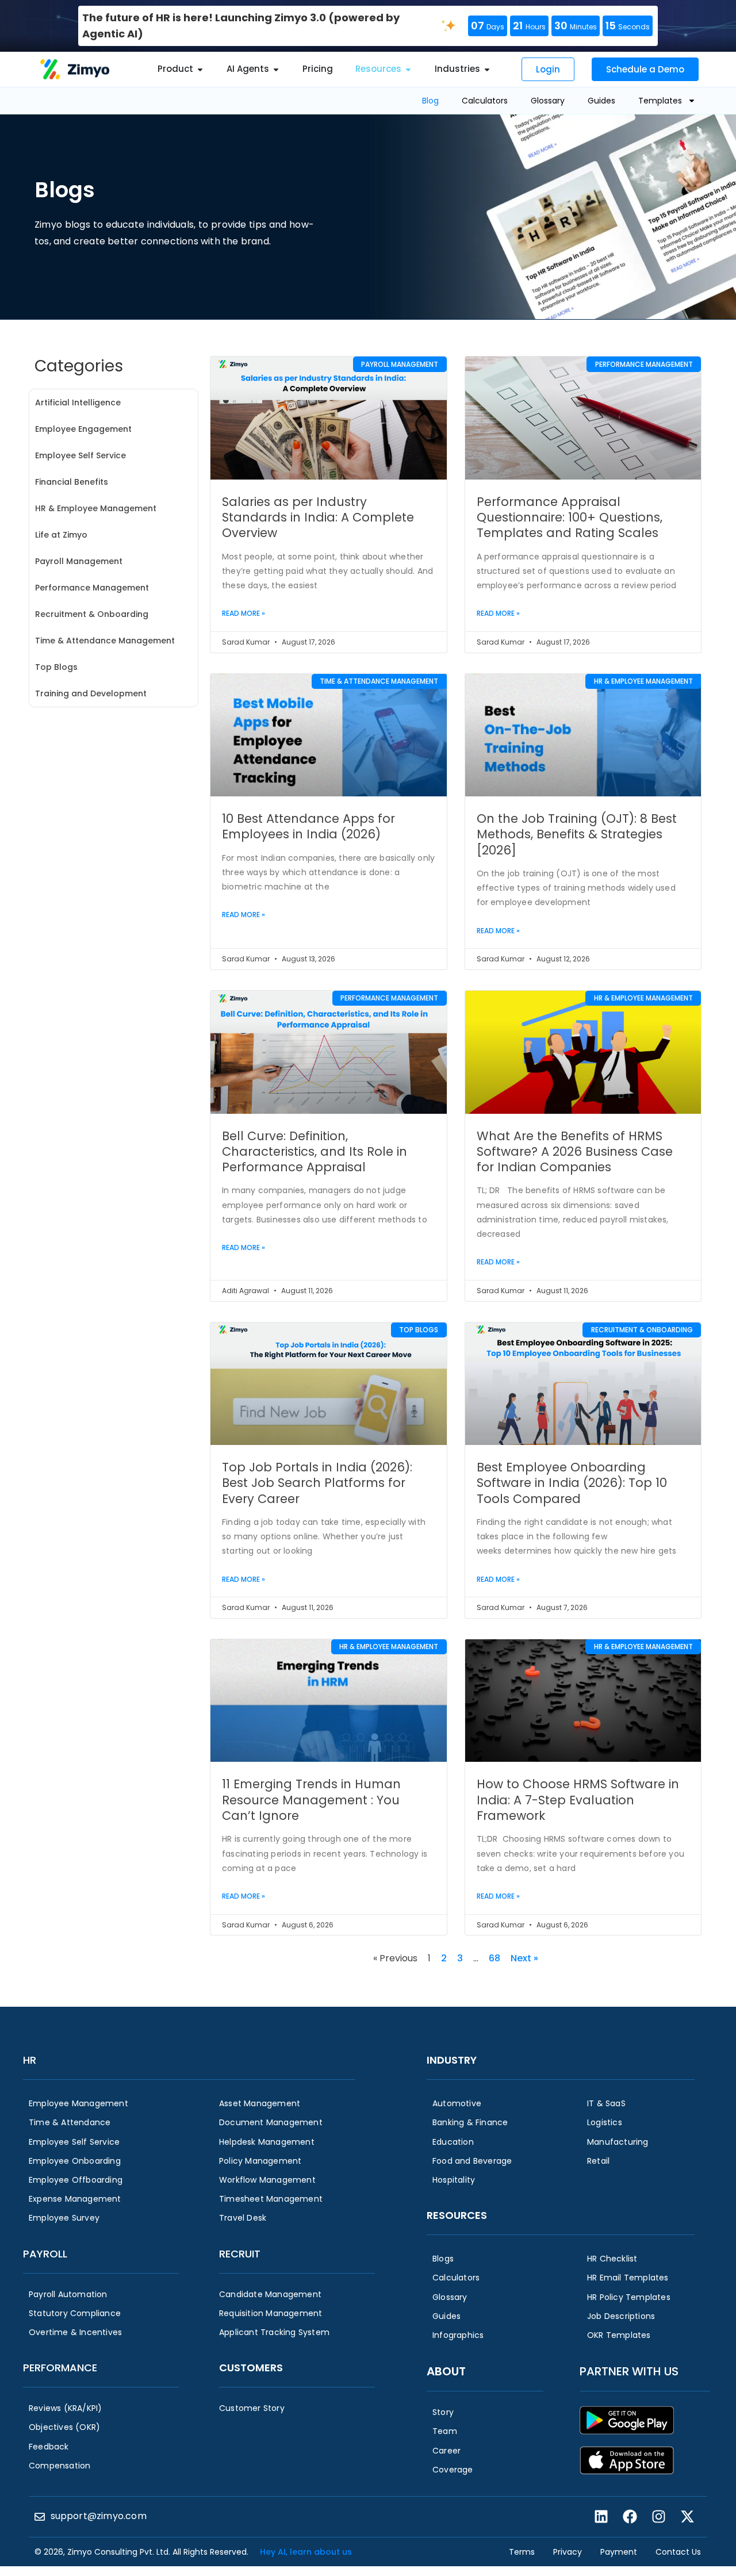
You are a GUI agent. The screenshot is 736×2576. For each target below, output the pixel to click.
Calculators (485, 101)
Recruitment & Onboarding (92, 614)
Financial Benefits (72, 482)
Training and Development (91, 693)
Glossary (548, 101)
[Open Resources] (408, 69)
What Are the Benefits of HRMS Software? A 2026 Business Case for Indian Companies (575, 1152)
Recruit (240, 2254)
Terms (522, 2552)
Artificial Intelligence (78, 402)
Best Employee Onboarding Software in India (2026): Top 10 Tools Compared (572, 1483)
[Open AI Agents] (276, 69)
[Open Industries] (487, 69)
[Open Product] (200, 69)
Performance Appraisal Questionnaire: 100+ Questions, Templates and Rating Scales (570, 517)
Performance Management (92, 588)
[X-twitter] (687, 2517)
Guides (601, 101)
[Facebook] (630, 2517)
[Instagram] (658, 2517)
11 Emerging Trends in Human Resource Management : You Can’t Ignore (311, 1800)
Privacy (568, 2552)
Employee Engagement (83, 429)
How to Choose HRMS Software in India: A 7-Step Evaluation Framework (578, 1800)
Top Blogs (56, 667)
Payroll (45, 2254)
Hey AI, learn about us (306, 2552)
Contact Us (678, 2552)
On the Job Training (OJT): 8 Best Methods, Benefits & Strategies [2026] (577, 834)
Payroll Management (79, 561)
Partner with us (629, 2371)
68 (494, 1958)
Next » (524, 1958)
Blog (430, 101)
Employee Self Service (80, 455)
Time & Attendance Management (105, 641)
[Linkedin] (601, 2517)
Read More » (244, 613)
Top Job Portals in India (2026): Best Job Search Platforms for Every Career (317, 1483)
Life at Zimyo (61, 535)
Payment (619, 2552)
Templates (660, 101)
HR (30, 2060)
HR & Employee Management (96, 508)
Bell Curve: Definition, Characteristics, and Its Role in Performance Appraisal (315, 1152)
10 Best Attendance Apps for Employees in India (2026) (308, 826)
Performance (60, 2368)
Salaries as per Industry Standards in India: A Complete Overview (318, 517)
